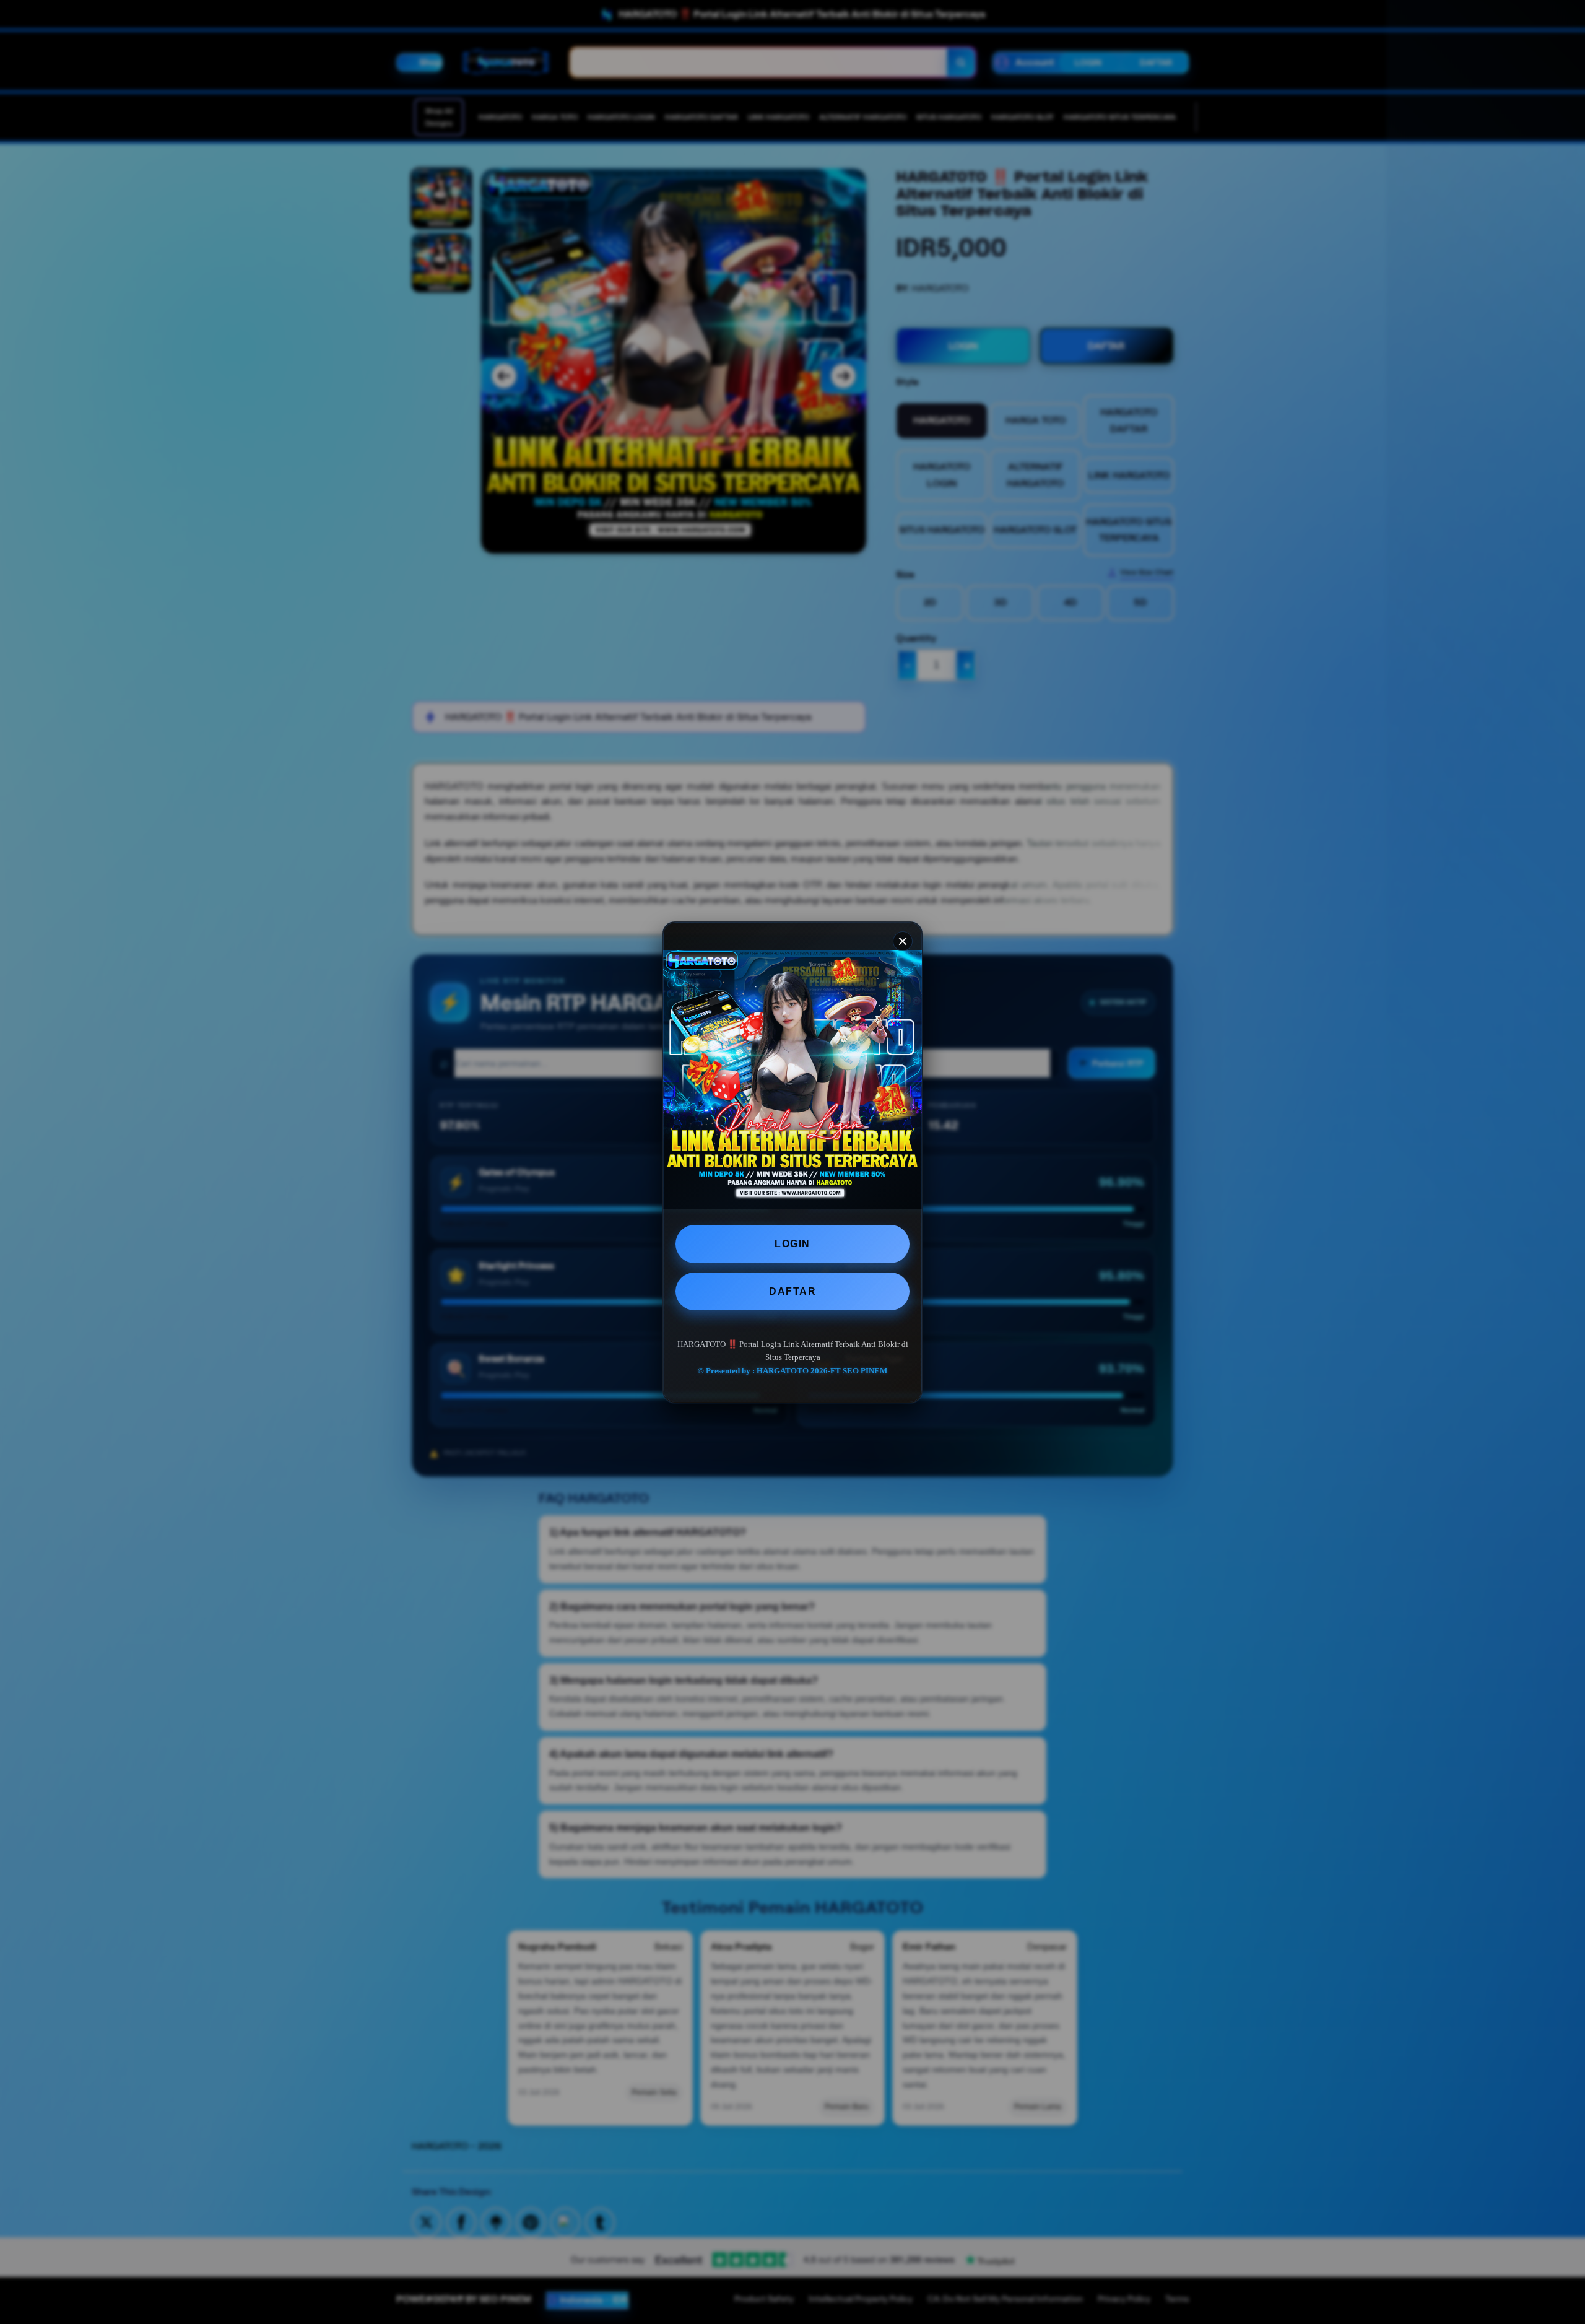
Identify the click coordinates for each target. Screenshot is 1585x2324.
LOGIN (792, 1244)
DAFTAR (792, 1291)
